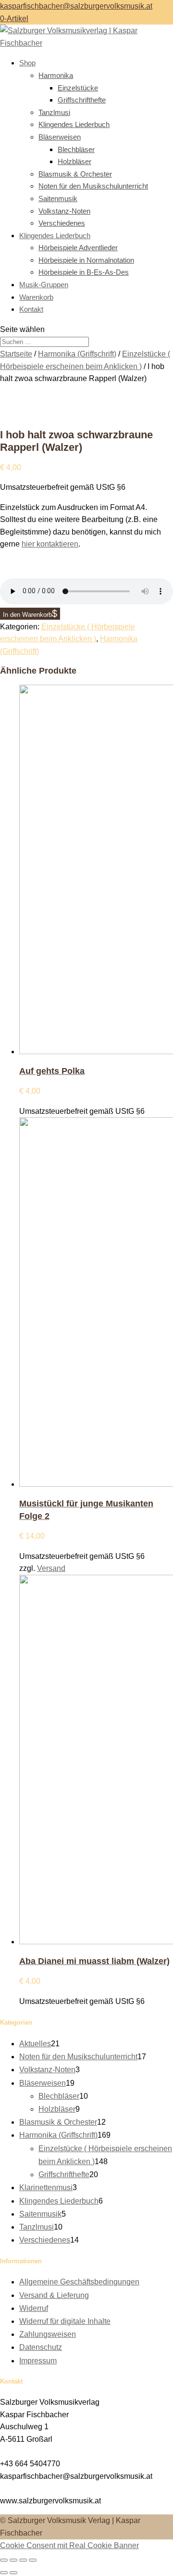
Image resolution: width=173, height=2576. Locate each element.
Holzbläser (74, 161)
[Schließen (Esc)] (33, 2560)
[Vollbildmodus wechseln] (13, 2560)
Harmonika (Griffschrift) (77, 354)
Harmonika (56, 75)
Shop (27, 63)
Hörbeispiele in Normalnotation (86, 260)
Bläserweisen (60, 137)
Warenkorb (36, 297)
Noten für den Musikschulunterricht (93, 186)
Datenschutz (41, 2347)
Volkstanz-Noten (64, 211)
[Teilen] (23, 2560)
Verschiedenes (62, 223)
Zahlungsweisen (48, 2334)
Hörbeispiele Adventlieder (78, 248)
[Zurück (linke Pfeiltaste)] (4, 2573)
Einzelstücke (78, 88)
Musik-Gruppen (44, 285)
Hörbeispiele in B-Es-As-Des (84, 272)
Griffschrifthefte (82, 100)
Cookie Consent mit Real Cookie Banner (69, 2545)
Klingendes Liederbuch (74, 124)
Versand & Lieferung (54, 2295)
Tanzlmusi (54, 112)
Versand (51, 1568)
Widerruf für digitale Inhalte (65, 2321)
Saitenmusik (58, 198)
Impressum (38, 2361)
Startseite (16, 354)
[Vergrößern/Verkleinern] (4, 2560)
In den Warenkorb (27, 615)
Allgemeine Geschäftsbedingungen (79, 2282)
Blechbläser (76, 149)
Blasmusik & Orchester (75, 174)
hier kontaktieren (50, 544)
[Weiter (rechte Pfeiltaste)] (13, 2573)
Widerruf (34, 2308)
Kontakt (31, 309)
